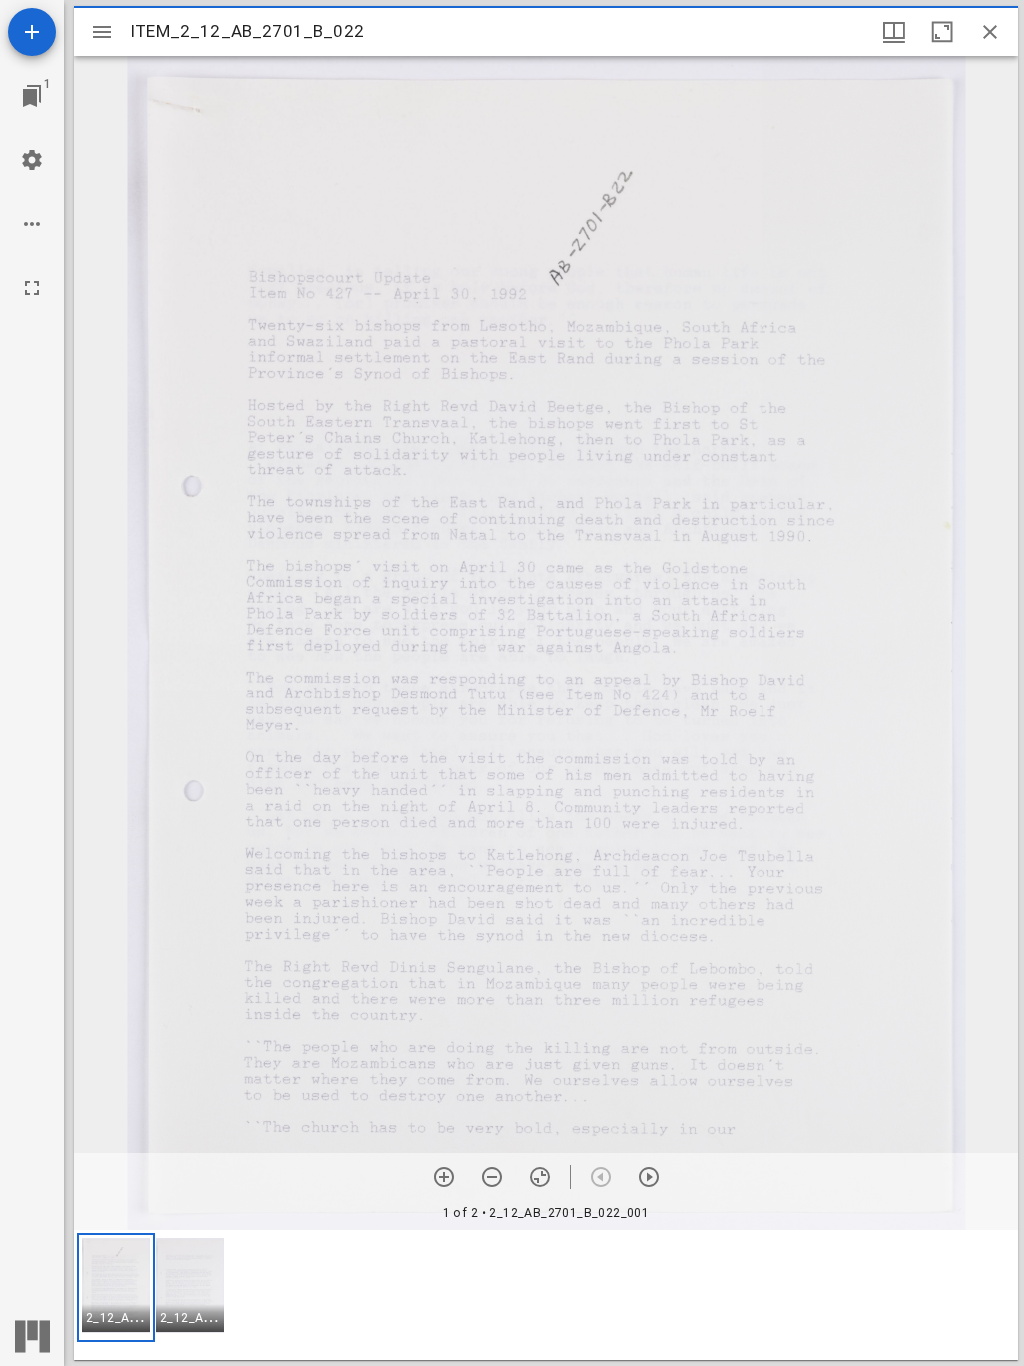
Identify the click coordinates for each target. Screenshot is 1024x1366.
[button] (116, 1287)
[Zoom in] (444, 1177)
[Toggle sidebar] (102, 32)
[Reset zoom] (540, 1177)
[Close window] (990, 32)
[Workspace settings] (32, 160)
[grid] (546, 1295)
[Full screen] (32, 288)
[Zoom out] (492, 1177)
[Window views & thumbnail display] (894, 32)
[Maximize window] (942, 32)
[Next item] (649, 1177)
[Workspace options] (32, 224)
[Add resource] (32, 32)
